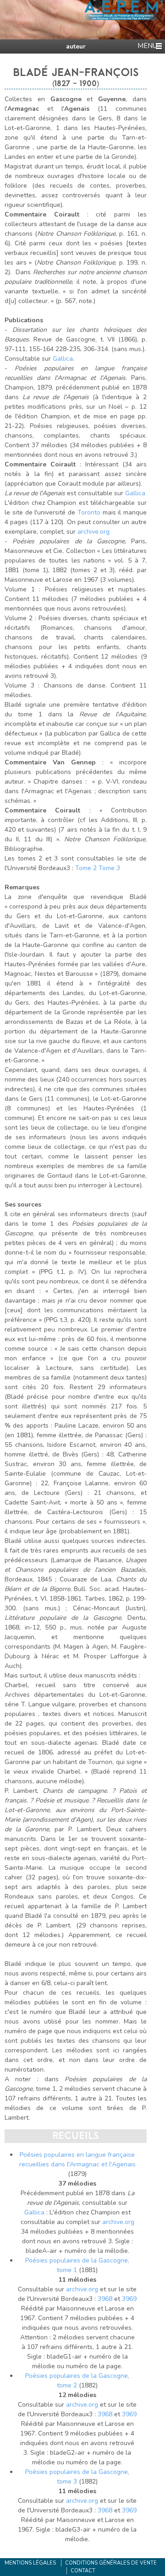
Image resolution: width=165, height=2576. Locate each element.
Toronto (90, 512)
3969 (129, 2299)
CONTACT (83, 2571)
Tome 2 (86, 868)
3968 (105, 2299)
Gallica (63, 359)
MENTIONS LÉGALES (30, 2563)
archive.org (93, 532)
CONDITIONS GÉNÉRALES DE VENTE (111, 2563)
